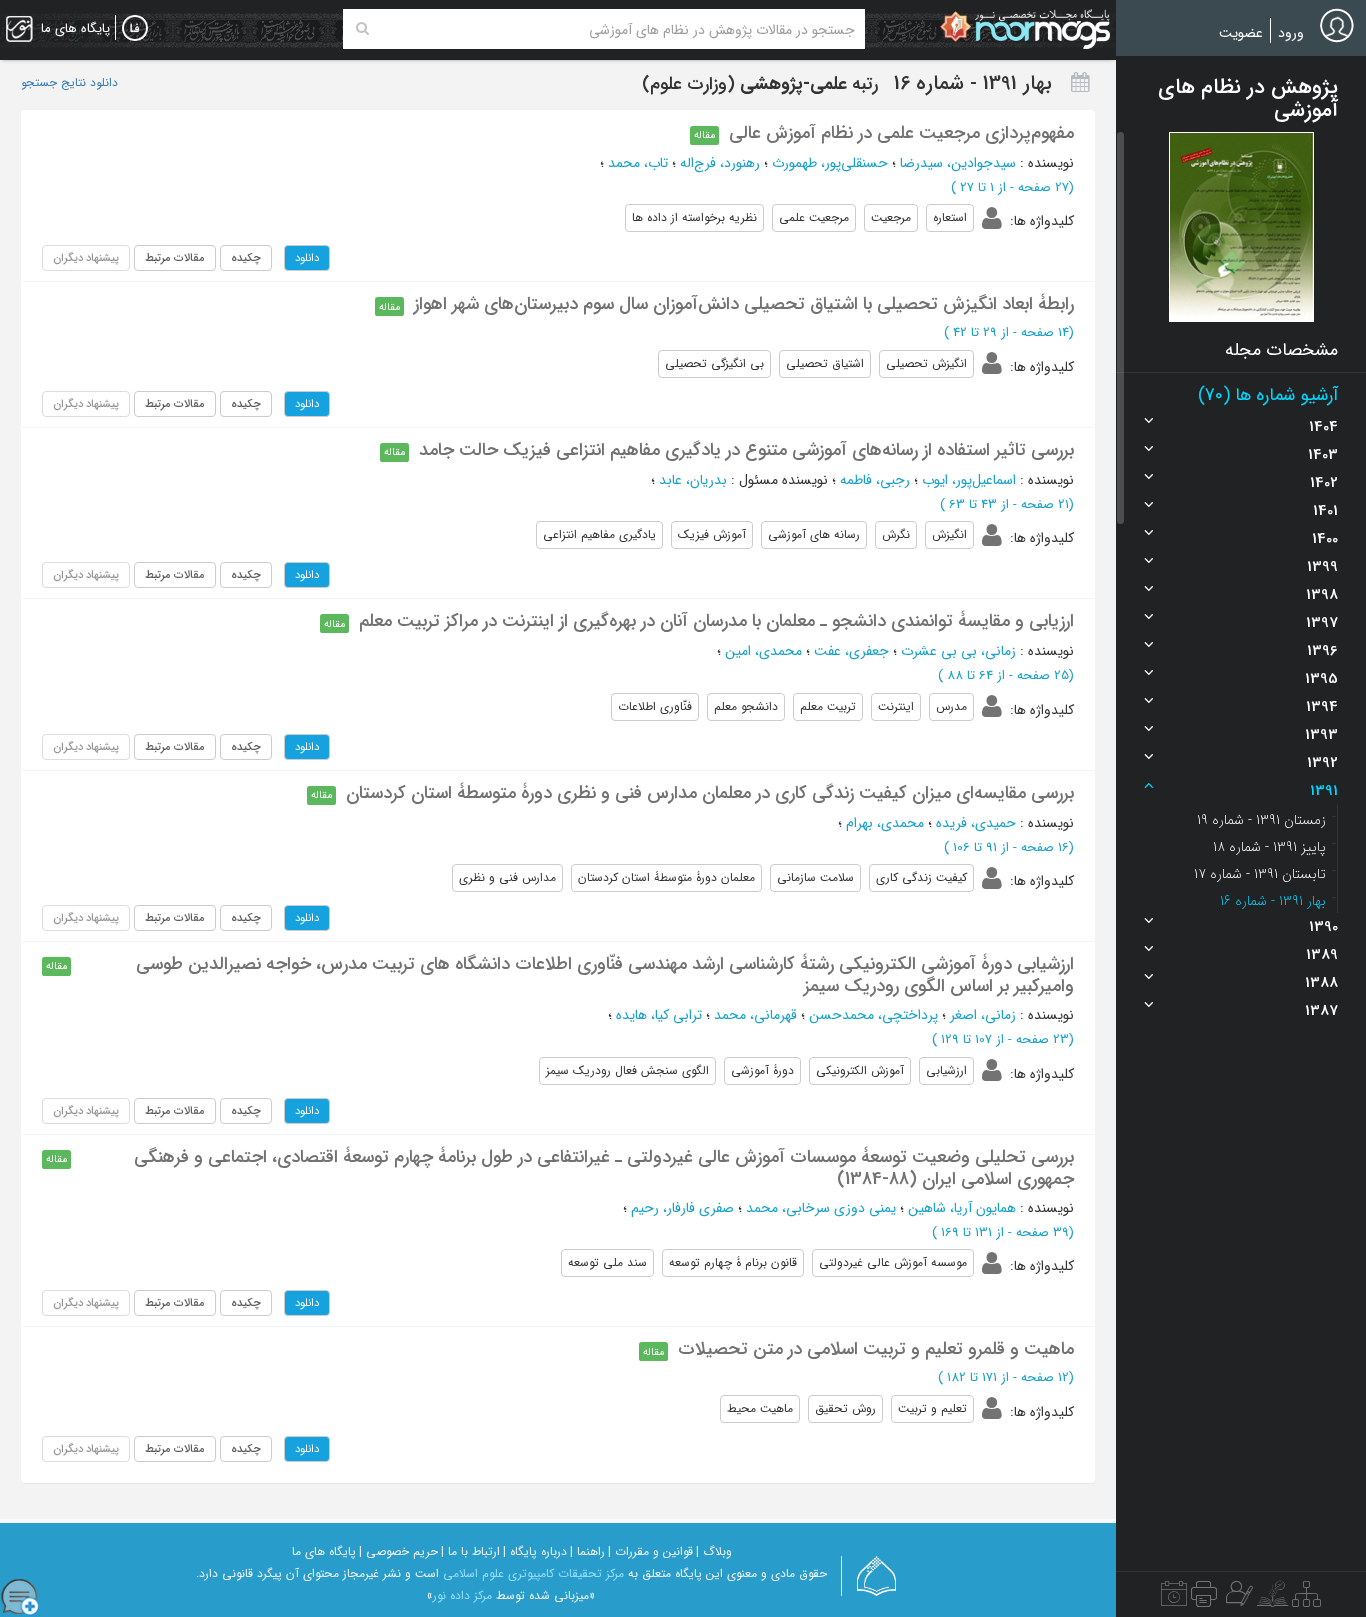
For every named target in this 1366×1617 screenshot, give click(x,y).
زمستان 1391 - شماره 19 (1261, 820)
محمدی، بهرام (885, 823)
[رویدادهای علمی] (1174, 1599)
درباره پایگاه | (535, 1551)
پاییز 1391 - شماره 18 (1269, 847)
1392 (1322, 763)
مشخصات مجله (1281, 350)
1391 (1324, 791)
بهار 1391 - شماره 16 (1273, 901)
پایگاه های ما (324, 1551)
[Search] (362, 29)
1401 (1325, 511)
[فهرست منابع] (1306, 1599)
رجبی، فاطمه (875, 480)
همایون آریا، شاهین (962, 1208)
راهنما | (587, 1551)
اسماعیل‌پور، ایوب (969, 480)
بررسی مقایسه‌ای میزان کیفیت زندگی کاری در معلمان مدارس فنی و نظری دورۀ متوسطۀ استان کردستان (710, 793)
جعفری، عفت (851, 651)
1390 (1323, 927)
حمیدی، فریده (976, 823)
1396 (1322, 651)
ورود (1291, 33)
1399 (1322, 567)
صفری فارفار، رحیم (682, 1208)
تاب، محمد (638, 163)
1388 (1321, 983)
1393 (1321, 735)
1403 (1323, 455)
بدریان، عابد (693, 480)
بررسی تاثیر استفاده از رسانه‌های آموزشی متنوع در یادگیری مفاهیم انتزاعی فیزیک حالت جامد (746, 450)
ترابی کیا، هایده (659, 1015)
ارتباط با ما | (470, 1551)
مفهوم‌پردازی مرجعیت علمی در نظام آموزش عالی (901, 133)
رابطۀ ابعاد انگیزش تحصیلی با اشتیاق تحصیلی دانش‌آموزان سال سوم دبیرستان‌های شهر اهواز (744, 304)
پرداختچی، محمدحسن (873, 1015)
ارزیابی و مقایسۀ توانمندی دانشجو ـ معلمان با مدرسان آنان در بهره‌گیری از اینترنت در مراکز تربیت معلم (716, 621)
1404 (1323, 427)
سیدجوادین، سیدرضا (958, 163)
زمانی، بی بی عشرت (958, 651)
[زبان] (135, 29)
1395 (1321, 679)
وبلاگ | (714, 1551)
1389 (1322, 955)
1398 (1322, 595)
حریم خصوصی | (398, 1551)
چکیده (246, 258)
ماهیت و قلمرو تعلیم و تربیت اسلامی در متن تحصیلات (876, 1349)
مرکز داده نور (462, 1595)
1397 (1322, 623)
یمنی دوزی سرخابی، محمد (821, 1208)
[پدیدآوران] (1237, 1599)
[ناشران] (1204, 1599)
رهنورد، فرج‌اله (720, 163)
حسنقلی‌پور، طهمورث (830, 163)
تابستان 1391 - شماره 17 (1260, 874)
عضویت (1241, 33)
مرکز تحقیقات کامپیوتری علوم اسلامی (533, 1573)
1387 (1321, 1011)
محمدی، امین (763, 651)
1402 (1324, 483)
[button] (1241, 227)
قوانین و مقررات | (650, 1551)
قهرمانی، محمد (755, 1015)
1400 (1325, 539)
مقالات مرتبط (175, 258)
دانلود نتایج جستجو (69, 83)
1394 (1322, 707)
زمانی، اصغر (983, 1015)
